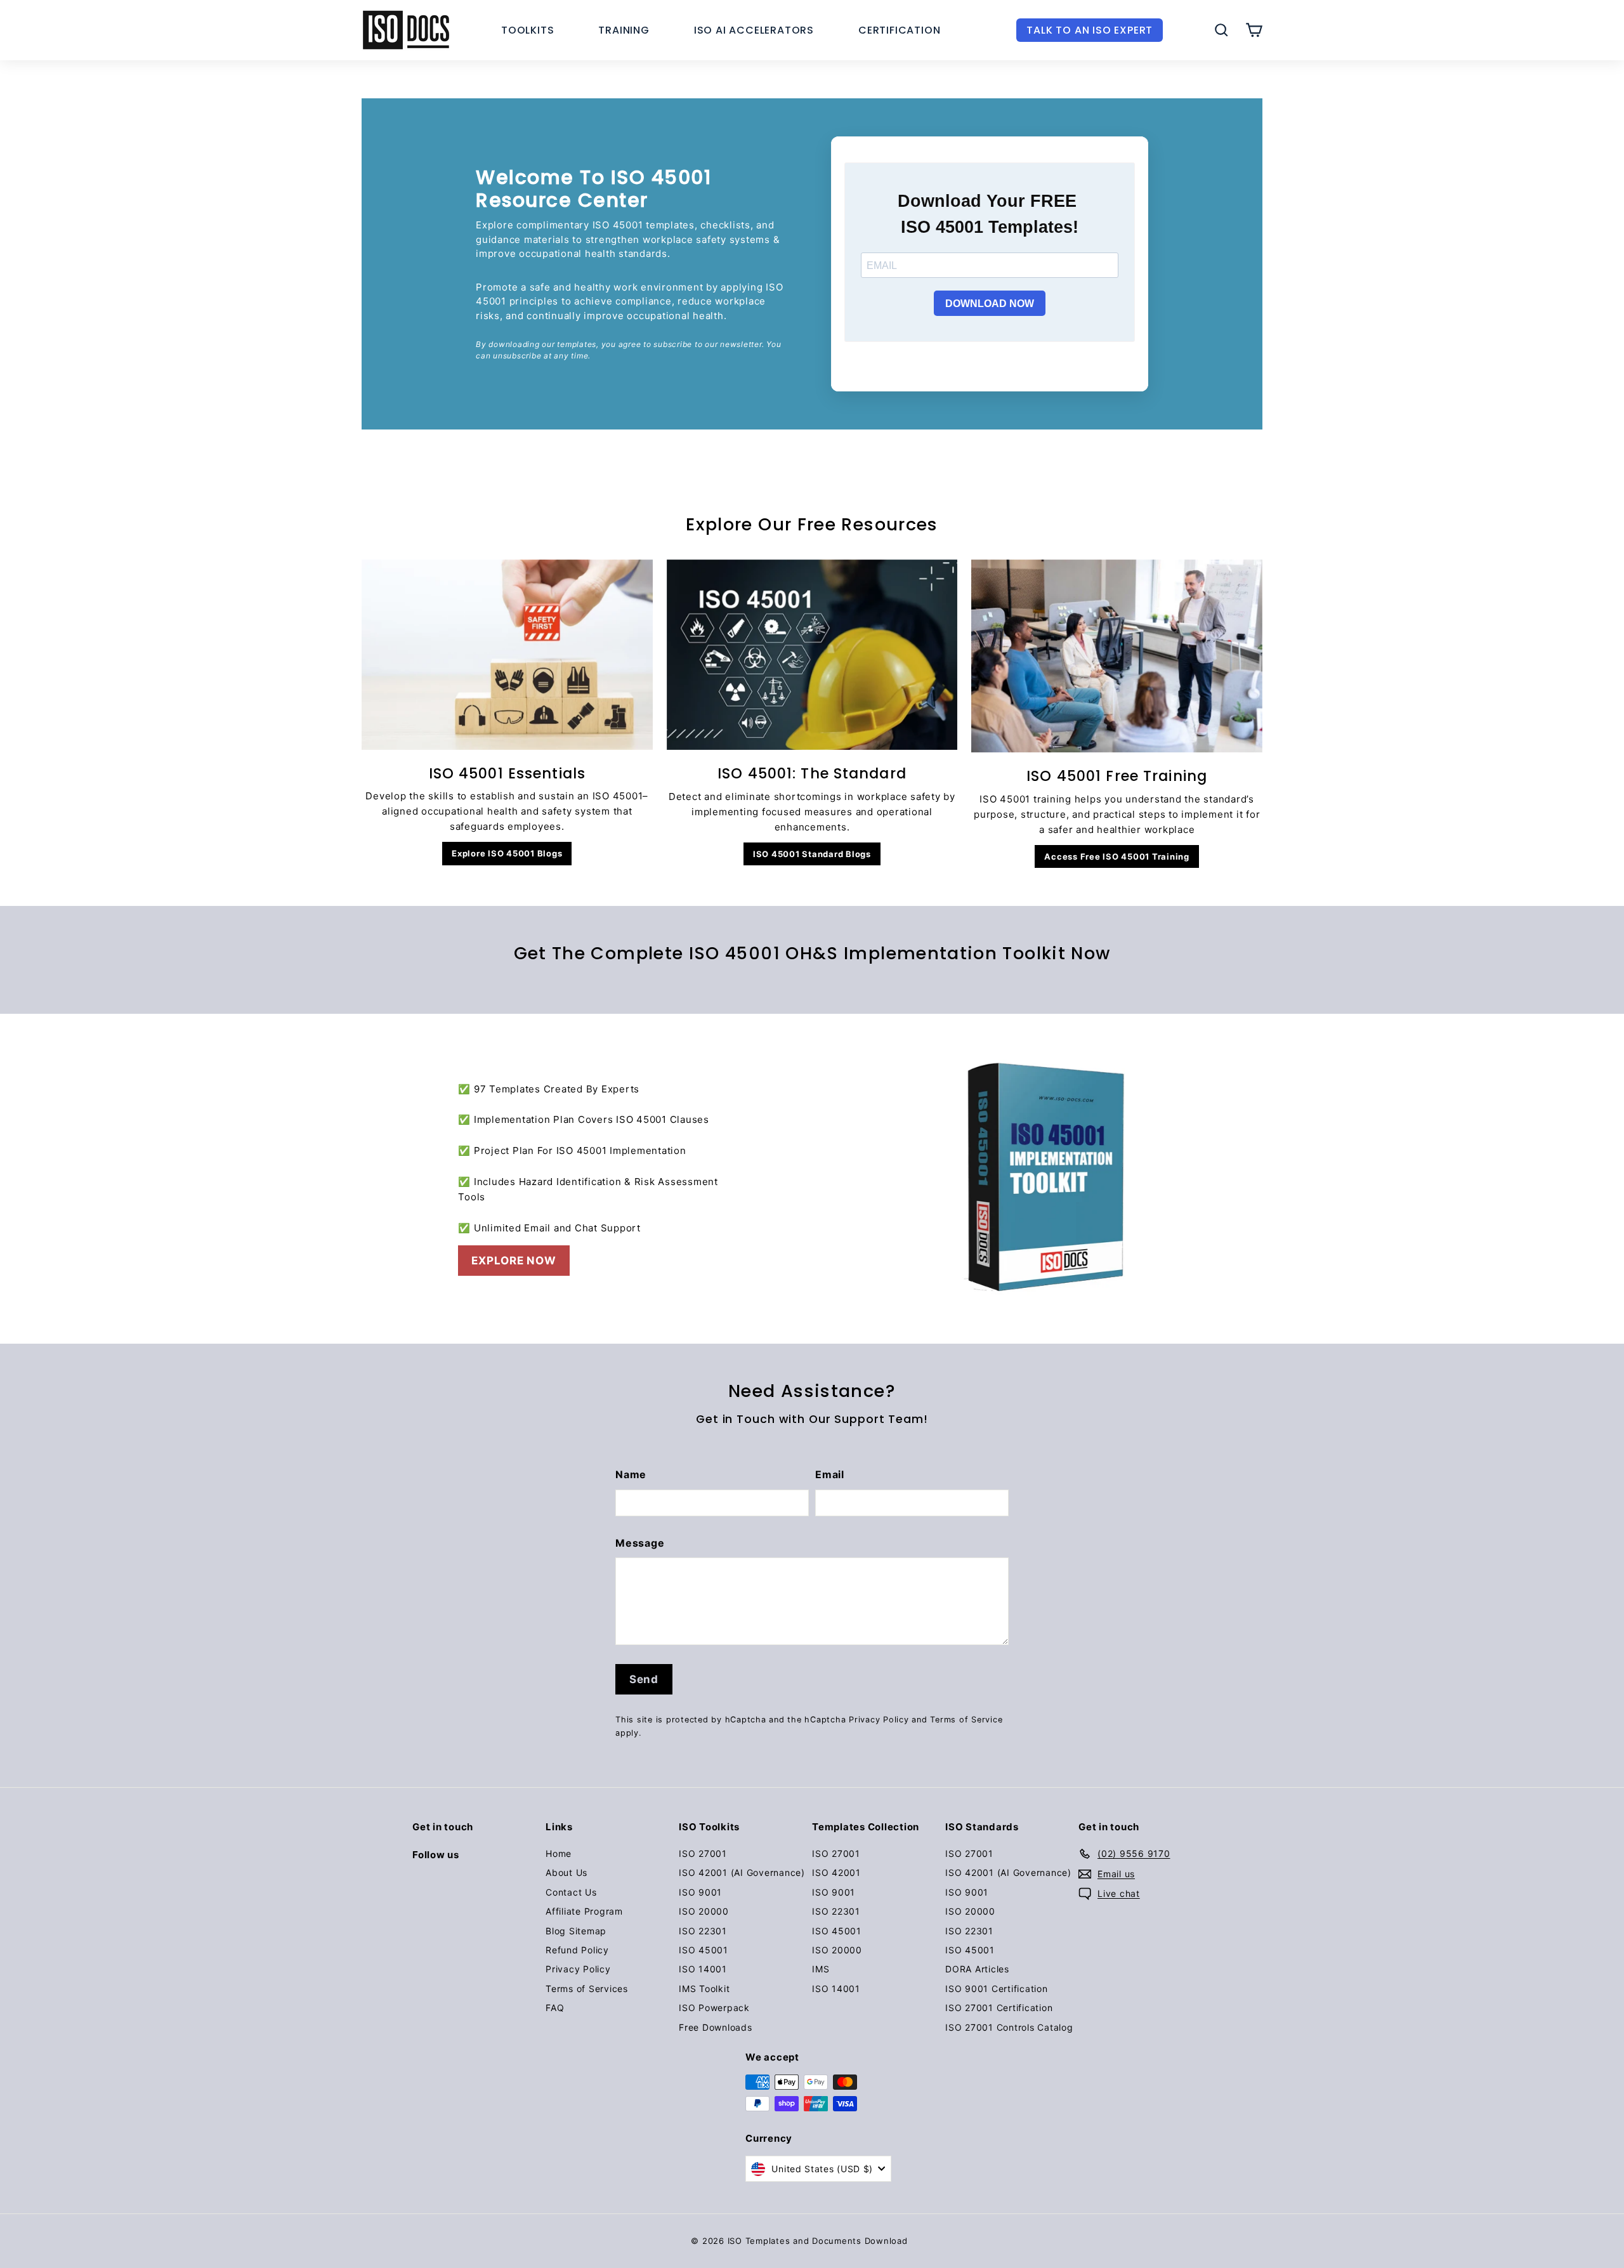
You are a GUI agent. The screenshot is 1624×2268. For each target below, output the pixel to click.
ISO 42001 (836, 1872)
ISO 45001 (704, 1950)
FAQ (555, 2008)
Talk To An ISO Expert (1090, 30)
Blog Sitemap (576, 1931)
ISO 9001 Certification (997, 1989)
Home (559, 1853)
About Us (566, 1872)
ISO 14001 (703, 1969)
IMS (821, 1969)
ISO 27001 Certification (999, 2008)
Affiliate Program (584, 1911)
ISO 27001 (703, 1853)
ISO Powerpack (714, 2008)
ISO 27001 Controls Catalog (1009, 2027)
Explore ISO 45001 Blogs (507, 853)
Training (624, 30)
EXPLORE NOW (514, 1261)
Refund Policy (577, 1950)
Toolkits (527, 30)
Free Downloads (716, 2027)
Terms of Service (966, 1720)
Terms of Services (587, 1989)
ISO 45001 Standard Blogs (812, 854)
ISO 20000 (704, 1911)
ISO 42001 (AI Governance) (742, 1872)
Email (830, 1474)
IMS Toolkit (704, 1989)
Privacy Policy (879, 1720)
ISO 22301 (703, 1931)
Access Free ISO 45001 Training (1117, 856)
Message (640, 1543)
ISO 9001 (700, 1892)
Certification (899, 30)
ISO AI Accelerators (754, 30)
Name (631, 1474)
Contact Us (571, 1892)
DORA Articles (977, 1969)
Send (644, 1679)
